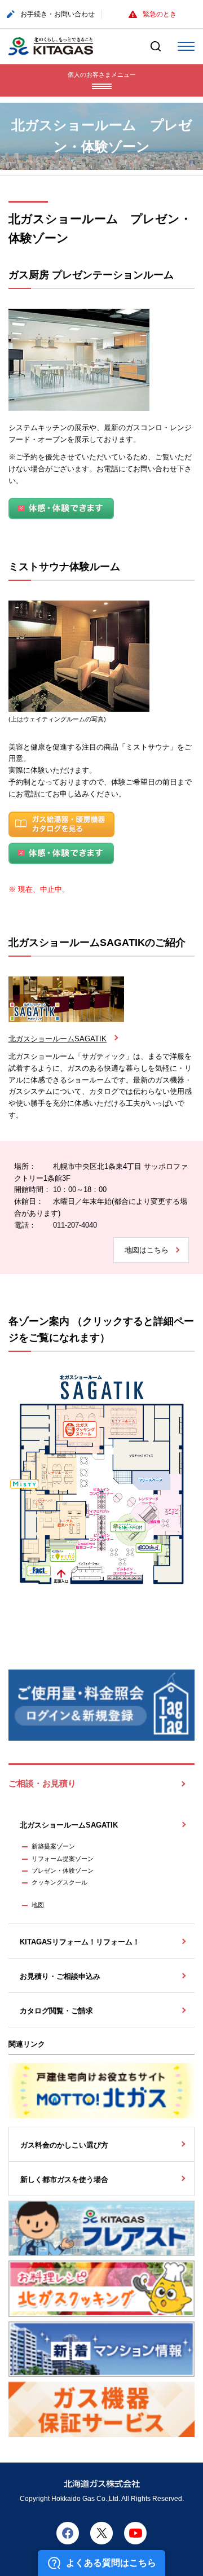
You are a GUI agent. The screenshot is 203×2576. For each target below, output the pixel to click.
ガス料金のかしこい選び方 (64, 2145)
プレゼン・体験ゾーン (63, 1870)
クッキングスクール (59, 1882)
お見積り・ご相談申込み (60, 1976)
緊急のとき (160, 14)
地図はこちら (147, 1250)
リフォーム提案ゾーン (63, 1859)
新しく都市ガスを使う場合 (64, 2179)
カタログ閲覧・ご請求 (56, 2011)
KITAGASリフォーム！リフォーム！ (80, 1942)
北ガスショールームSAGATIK (58, 1039)
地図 (38, 1905)
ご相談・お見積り (42, 1784)
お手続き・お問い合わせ (58, 14)
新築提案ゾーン (53, 1846)
